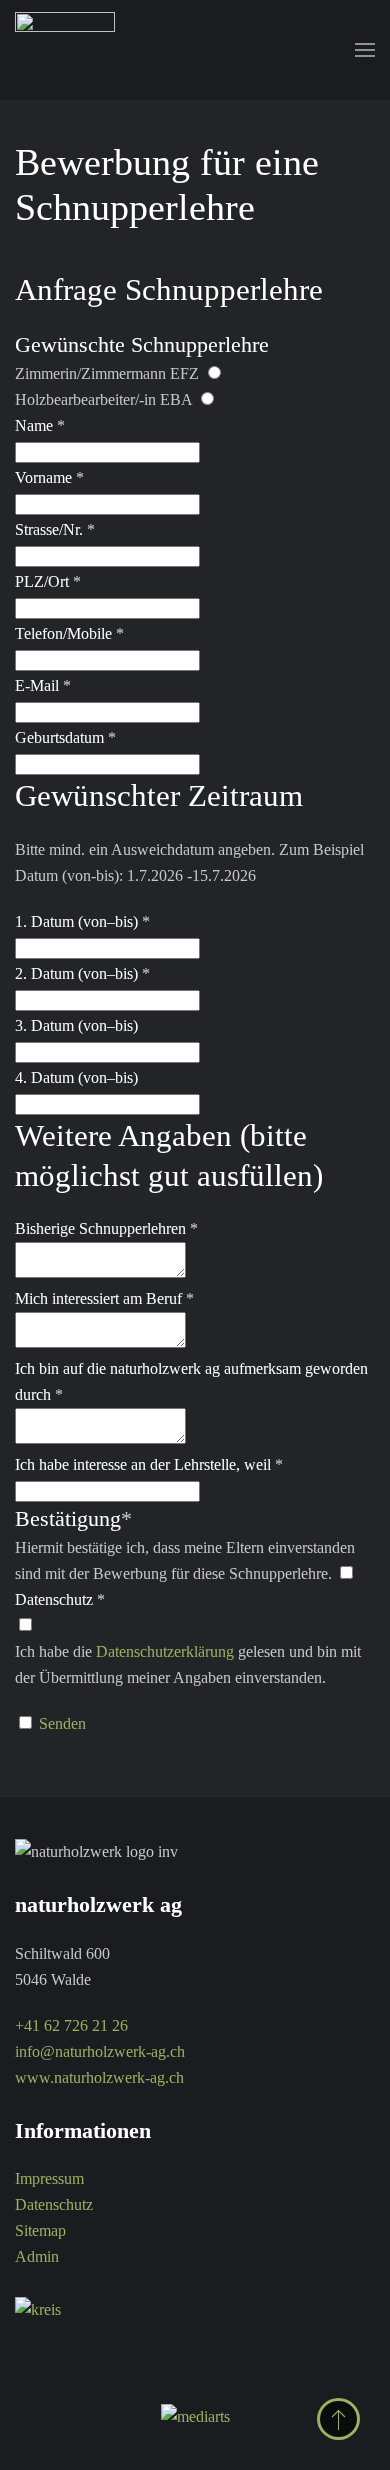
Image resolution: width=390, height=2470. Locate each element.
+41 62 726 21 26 (71, 2025)
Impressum (49, 2178)
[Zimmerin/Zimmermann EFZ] (213, 373)
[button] (365, 50)
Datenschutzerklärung (165, 1651)
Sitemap (40, 2230)
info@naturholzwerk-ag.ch (100, 2051)
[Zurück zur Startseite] (65, 50)
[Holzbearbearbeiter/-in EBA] (206, 399)
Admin (37, 2256)
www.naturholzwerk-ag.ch (99, 2077)
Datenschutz (54, 2204)
